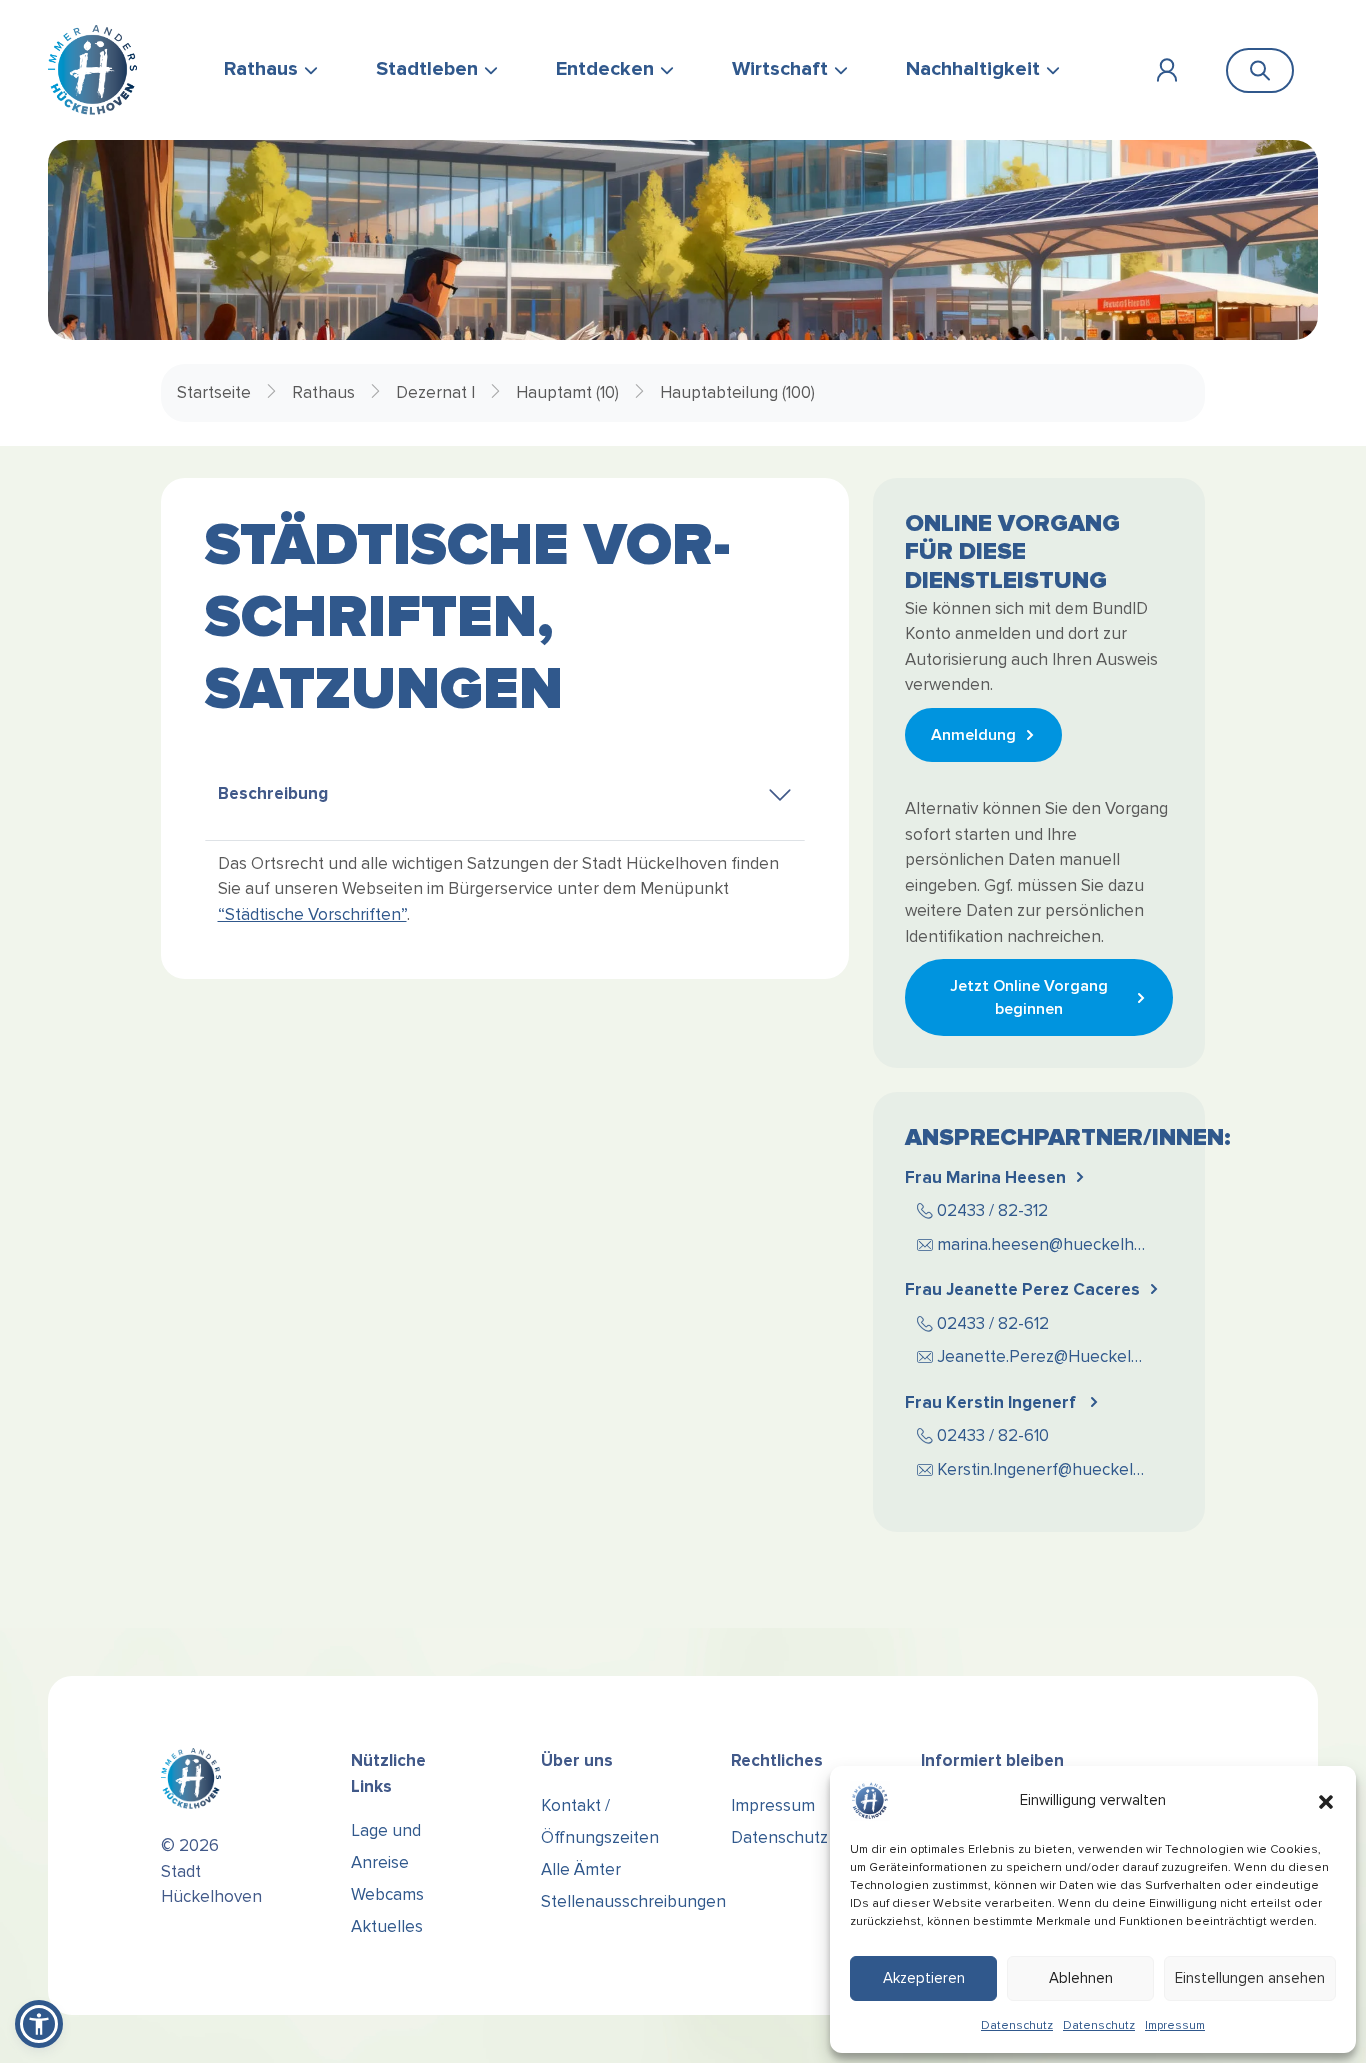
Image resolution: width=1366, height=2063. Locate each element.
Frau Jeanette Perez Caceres (1022, 1289)
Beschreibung (273, 793)
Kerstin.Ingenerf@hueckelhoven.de (1053, 1469)
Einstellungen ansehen (1250, 1978)
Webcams (387, 1894)
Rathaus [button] (261, 69)
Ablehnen (1081, 1978)
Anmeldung (973, 735)
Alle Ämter (581, 1869)
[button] (1326, 1801)
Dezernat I (435, 392)
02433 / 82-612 (993, 1323)
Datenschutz (1017, 2025)
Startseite (214, 392)
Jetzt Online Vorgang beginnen (1029, 997)
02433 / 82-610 (993, 1435)
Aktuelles (387, 1926)
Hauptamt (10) (567, 392)
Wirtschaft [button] (780, 69)
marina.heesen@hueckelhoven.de (1053, 1244)
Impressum (1175, 2025)
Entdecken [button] (605, 69)
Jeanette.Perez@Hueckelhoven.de (1053, 1356)
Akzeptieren (924, 1978)
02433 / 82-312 (992, 1210)
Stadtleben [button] (427, 69)
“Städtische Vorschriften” (312, 914)
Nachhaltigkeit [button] (973, 69)
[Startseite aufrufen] (92, 70)
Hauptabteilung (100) (737, 392)
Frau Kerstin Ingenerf (992, 1402)
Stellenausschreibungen (633, 1901)
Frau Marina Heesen (985, 1177)
